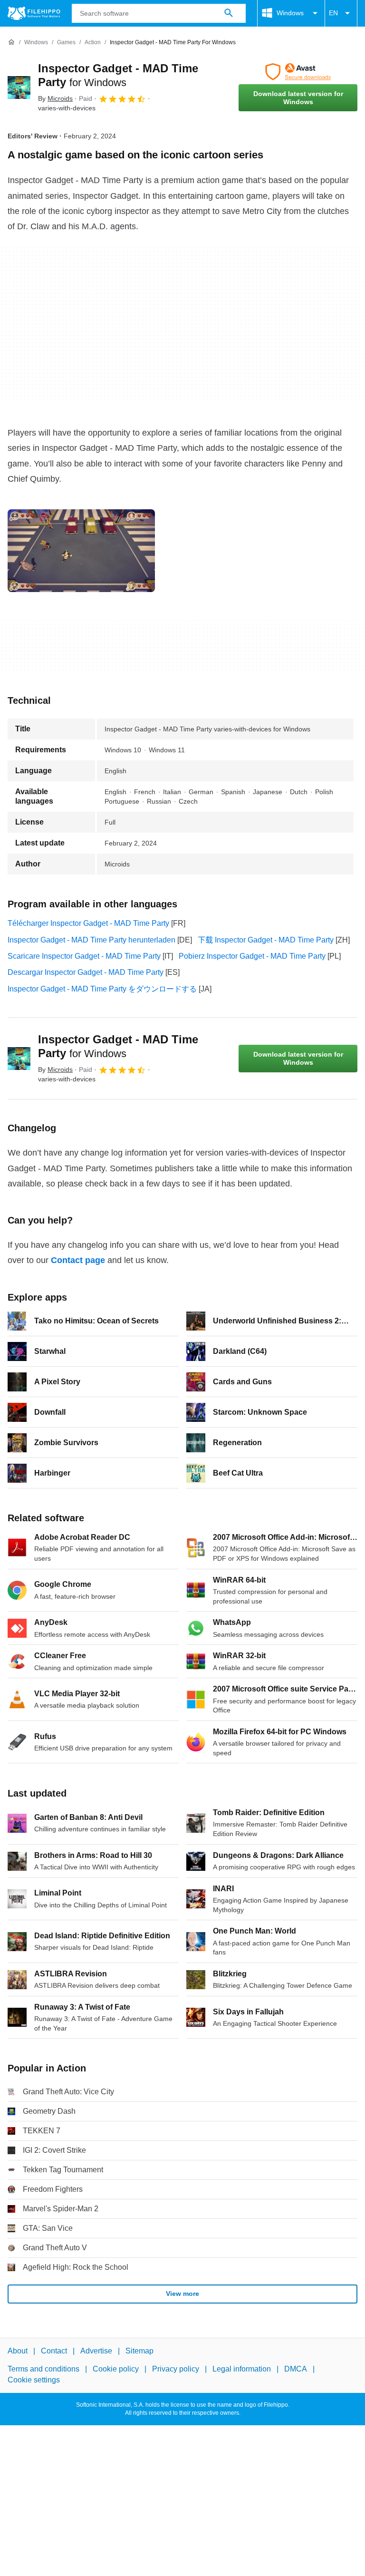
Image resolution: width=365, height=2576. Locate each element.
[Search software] (229, 13)
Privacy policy (176, 2369)
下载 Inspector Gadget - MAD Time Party (266, 940)
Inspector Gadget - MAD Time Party (118, 1046)
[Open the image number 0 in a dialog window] (81, 551)
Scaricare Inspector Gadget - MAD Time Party (84, 956)
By (55, 98)
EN (333, 13)
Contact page (78, 1260)
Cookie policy (116, 2369)
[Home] (11, 42)
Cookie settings (34, 2380)
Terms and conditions (43, 2369)
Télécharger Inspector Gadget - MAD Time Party (88, 923)
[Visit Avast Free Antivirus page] (298, 72)
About (18, 2351)
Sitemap (139, 2351)
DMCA (296, 2369)
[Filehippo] (34, 13)
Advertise (96, 2351)
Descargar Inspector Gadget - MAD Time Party (86, 972)
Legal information (242, 2369)
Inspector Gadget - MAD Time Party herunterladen (91, 940)
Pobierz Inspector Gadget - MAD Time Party (252, 956)
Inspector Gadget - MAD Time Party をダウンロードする (102, 989)
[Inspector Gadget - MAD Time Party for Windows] (19, 87)
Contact (54, 2351)
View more (182, 2294)
